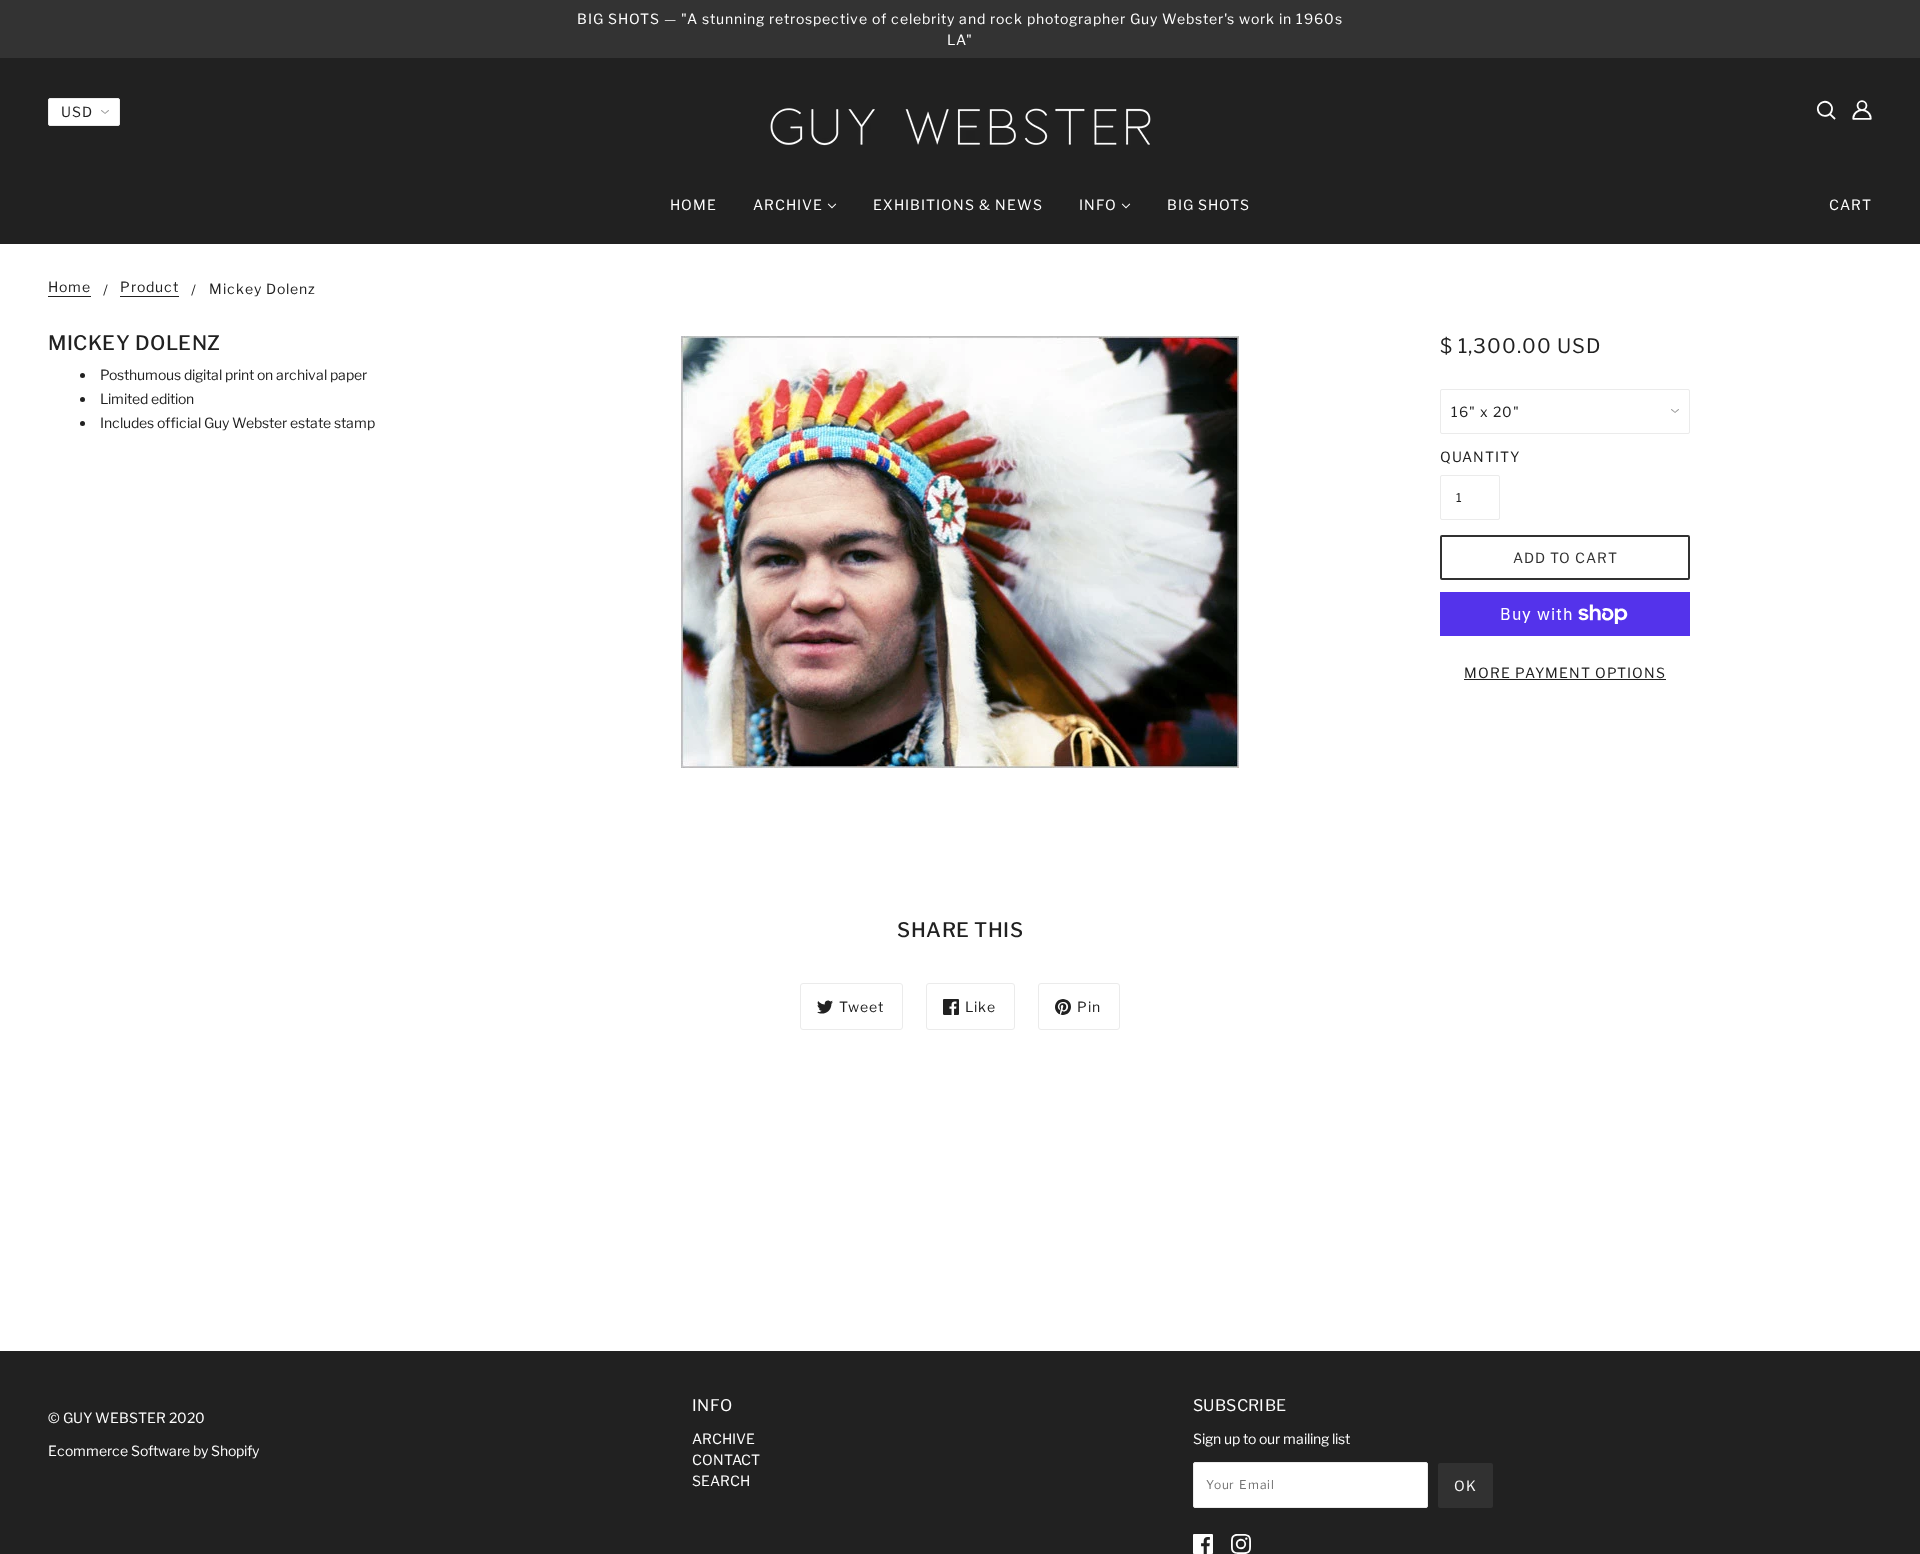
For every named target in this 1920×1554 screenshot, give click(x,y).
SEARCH (721, 1480)
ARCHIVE (723, 1438)
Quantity (1470, 456)
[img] (1826, 109)
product (149, 287)
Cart (1850, 204)
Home (69, 287)
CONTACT (726, 1459)
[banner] (960, 126)
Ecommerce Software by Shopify (153, 1450)
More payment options (1565, 672)
